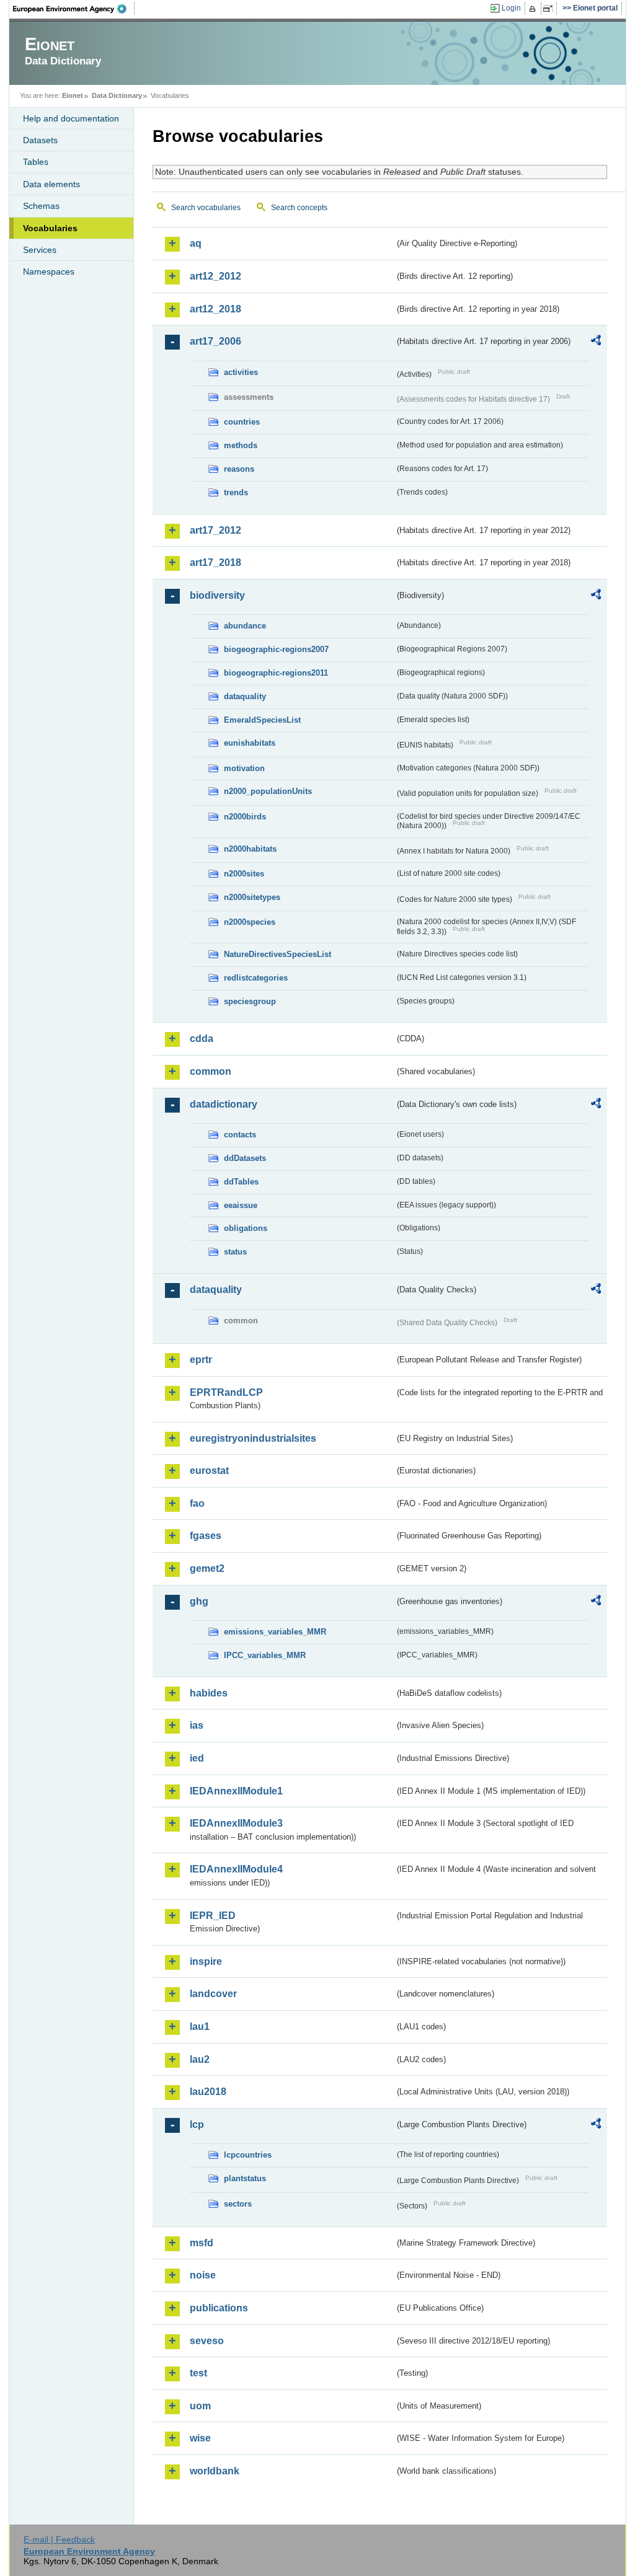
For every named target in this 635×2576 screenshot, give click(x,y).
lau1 (200, 2027)
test (198, 2373)
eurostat (209, 1471)
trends (236, 492)
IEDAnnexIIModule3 (236, 1823)
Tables (36, 162)
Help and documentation (71, 118)
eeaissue (241, 1205)
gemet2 (207, 1568)
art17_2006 (215, 341)
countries (242, 422)
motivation (244, 768)
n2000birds (245, 817)
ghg (199, 1601)
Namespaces (49, 271)
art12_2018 (215, 309)
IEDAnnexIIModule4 (236, 1869)
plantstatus (245, 2178)
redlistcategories (256, 978)
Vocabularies (50, 228)
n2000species (250, 922)
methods (241, 445)
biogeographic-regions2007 (276, 649)
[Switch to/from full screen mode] (550, 9)
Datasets (40, 140)
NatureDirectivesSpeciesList (278, 954)
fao (197, 1503)
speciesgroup (250, 1001)
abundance (245, 626)
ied (197, 1758)
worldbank (215, 2471)
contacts (240, 1135)
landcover (213, 1994)
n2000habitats (250, 849)
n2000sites (244, 874)
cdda (202, 1039)
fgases (206, 1536)
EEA (74, 9)
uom (200, 2406)
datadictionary (224, 1104)
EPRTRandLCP (226, 1392)
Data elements (51, 184)
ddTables (241, 1182)
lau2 (200, 2059)
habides (209, 1693)
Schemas (41, 206)
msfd (202, 2243)
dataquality (245, 696)
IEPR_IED (213, 1916)
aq (196, 243)
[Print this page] (534, 9)
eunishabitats (250, 743)
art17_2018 (215, 562)
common (211, 1071)
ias (197, 1725)
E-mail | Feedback (59, 2539)
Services (40, 250)
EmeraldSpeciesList (262, 720)
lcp (197, 2124)
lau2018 (208, 2092)
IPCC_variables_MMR (265, 1655)
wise (200, 2438)
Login (511, 8)
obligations (246, 1228)
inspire (206, 1961)
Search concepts (299, 208)
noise (203, 2275)
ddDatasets (245, 1158)
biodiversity (217, 595)
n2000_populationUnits (268, 791)
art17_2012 (215, 530)
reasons (239, 469)
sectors (238, 2204)
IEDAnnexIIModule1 (236, 1791)
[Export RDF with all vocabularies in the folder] (596, 342)
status (235, 1252)
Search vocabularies (206, 208)
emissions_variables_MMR (275, 1632)
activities (241, 372)
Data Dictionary (117, 95)
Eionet (73, 95)
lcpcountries (248, 2155)
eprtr (201, 1360)
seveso (207, 2341)
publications (219, 2308)
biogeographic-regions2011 (276, 673)
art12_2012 (215, 276)
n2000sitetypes (252, 897)
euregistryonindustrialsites (253, 1438)
